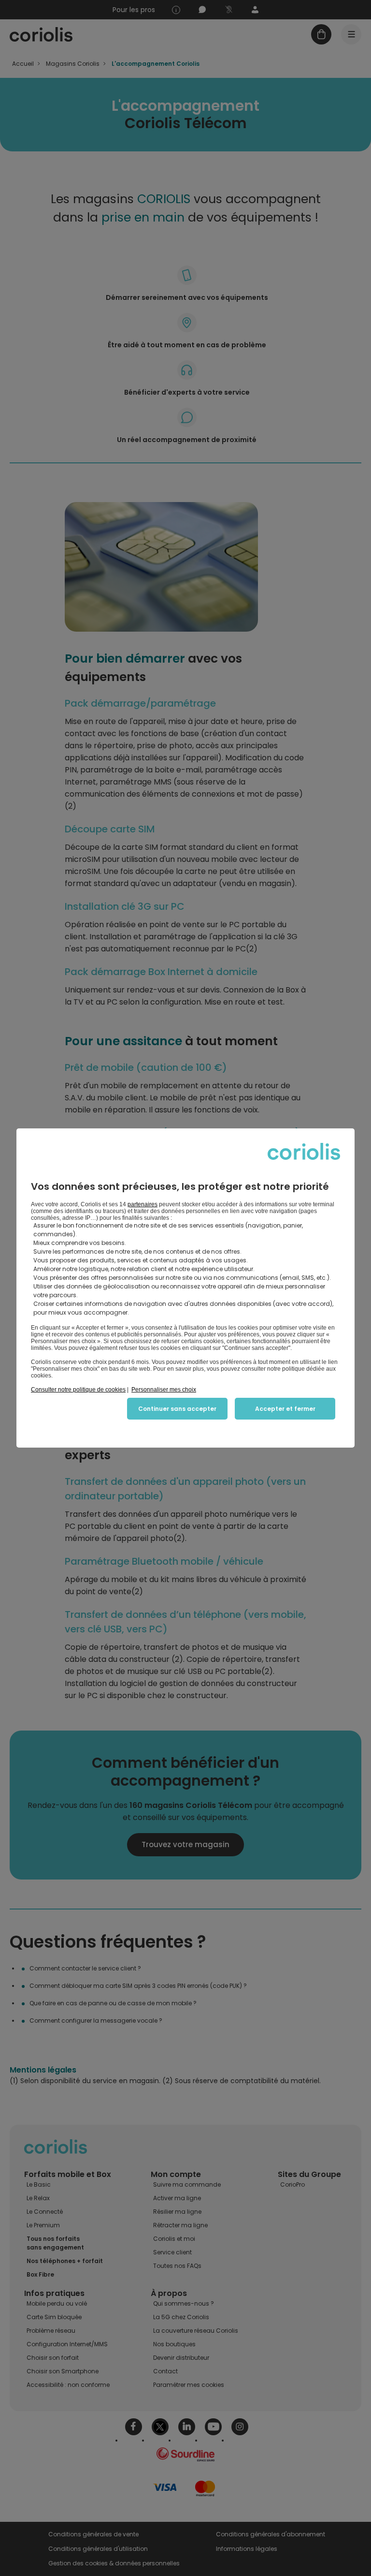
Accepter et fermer (285, 1409)
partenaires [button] (143, 1204)
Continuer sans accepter (177, 1409)
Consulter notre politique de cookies (78, 1390)
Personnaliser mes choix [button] (164, 1390)
